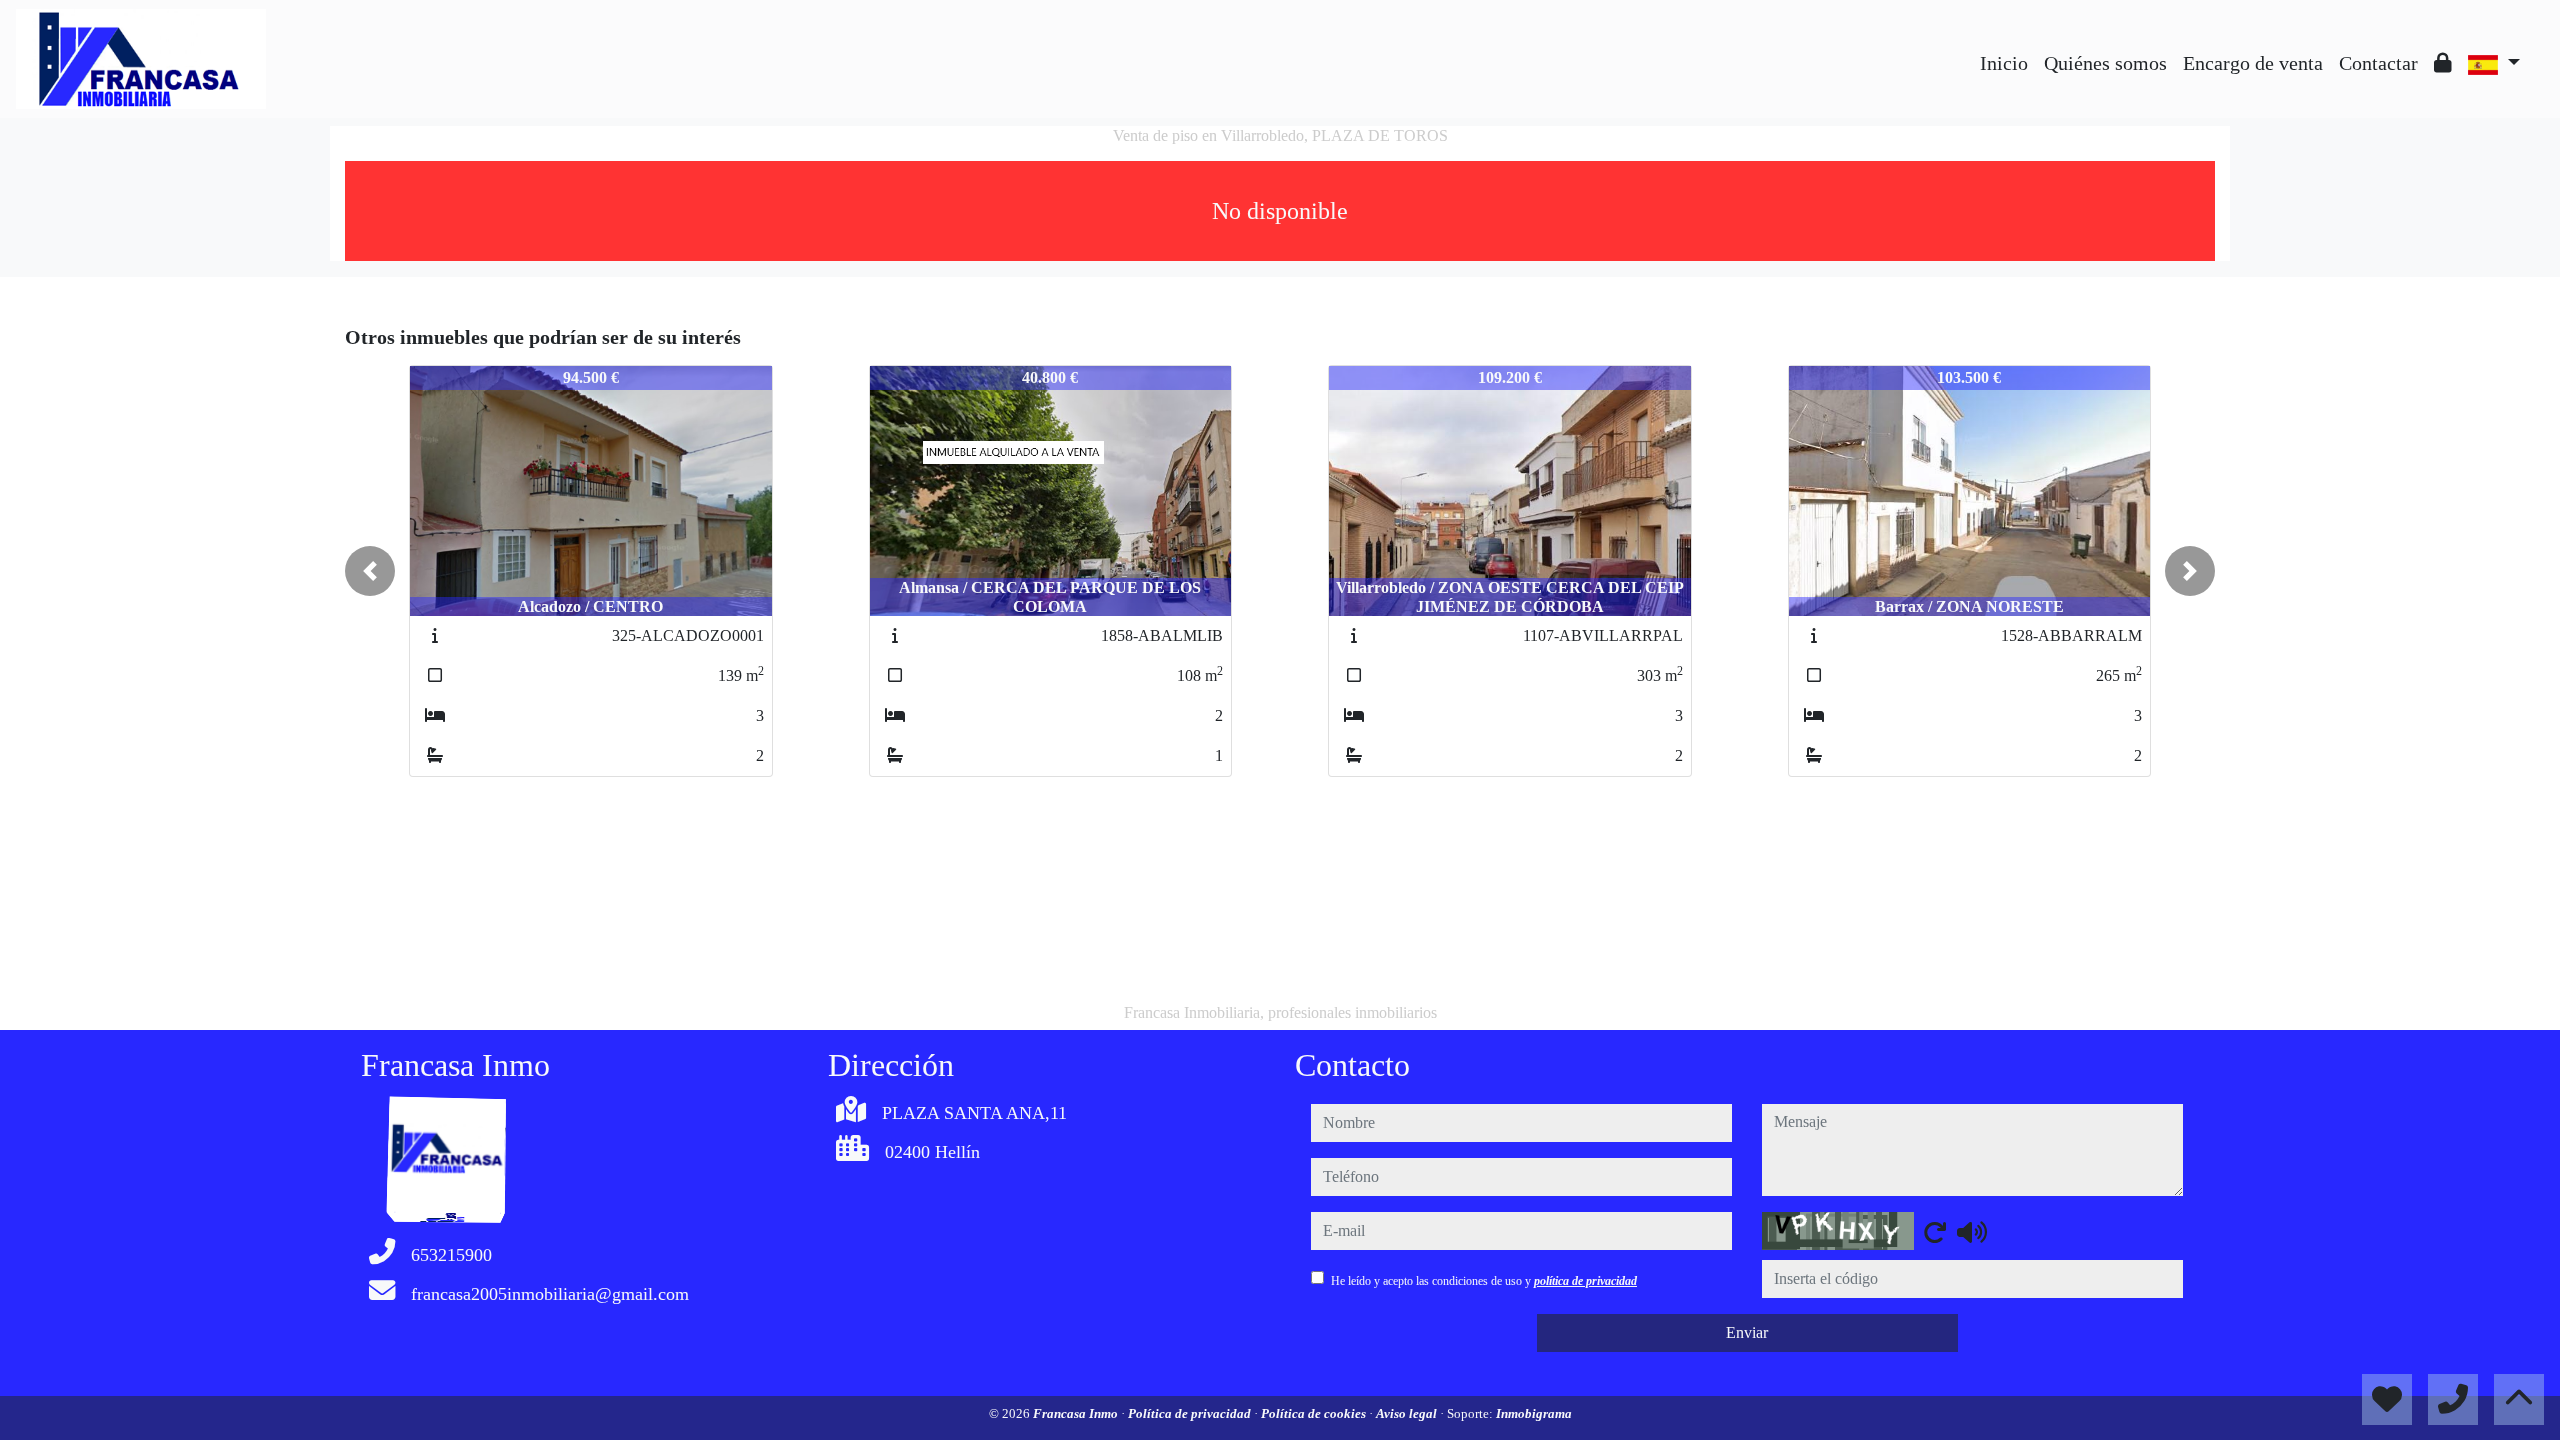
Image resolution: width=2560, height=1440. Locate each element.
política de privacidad (1585, 1281)
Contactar (2378, 63)
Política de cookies (1315, 1413)
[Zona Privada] (2443, 63)
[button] (370, 571)
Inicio (2004, 63)
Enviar (1747, 1332)
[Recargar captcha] (1935, 1232)
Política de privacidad (1191, 1413)
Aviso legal (1408, 1413)
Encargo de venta (2253, 63)
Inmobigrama (1534, 1413)
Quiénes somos (2105, 63)
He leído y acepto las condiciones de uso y (1484, 1281)
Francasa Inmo (1077, 1413)
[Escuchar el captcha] (1972, 1232)
